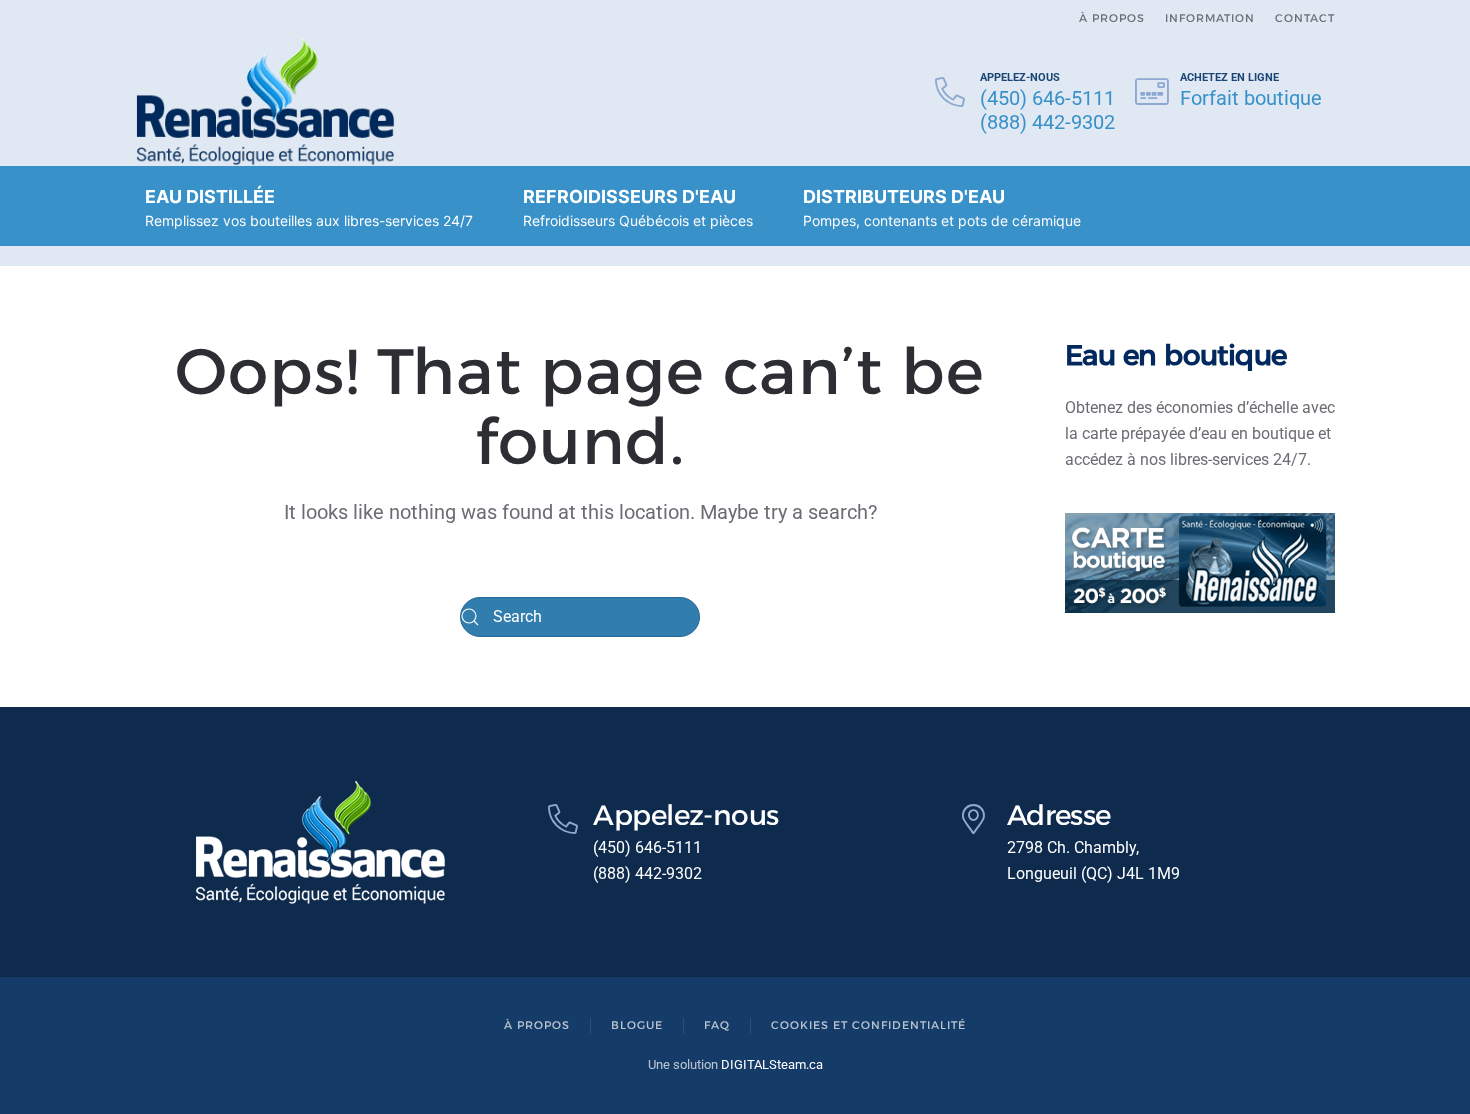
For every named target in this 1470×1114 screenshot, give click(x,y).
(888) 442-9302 (1047, 122)
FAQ (717, 1025)
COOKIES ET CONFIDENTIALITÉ (868, 1025)
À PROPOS (537, 1025)
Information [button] (1210, 18)
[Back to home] (265, 102)
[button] (309, 206)
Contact (1305, 18)
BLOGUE (637, 1025)
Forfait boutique (1251, 98)
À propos (1112, 18)
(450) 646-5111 (1047, 98)
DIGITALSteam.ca (772, 1064)
